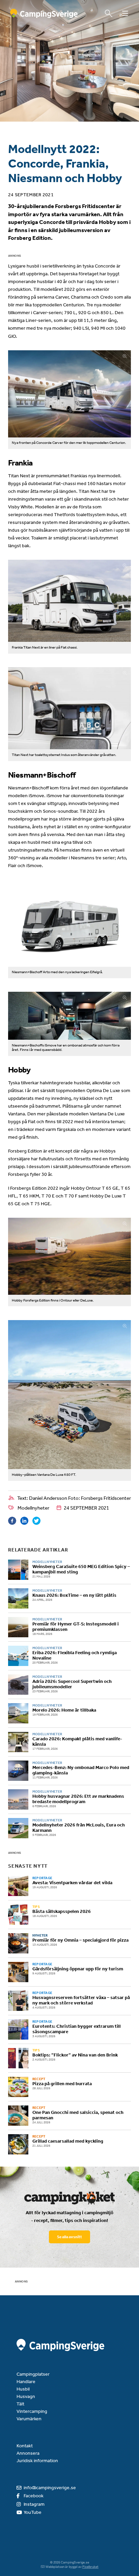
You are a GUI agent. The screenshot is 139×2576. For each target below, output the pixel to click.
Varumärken (29, 2419)
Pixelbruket (90, 2567)
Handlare (26, 2382)
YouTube (33, 2512)
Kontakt (25, 2446)
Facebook (34, 2496)
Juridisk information (37, 2461)
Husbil (23, 2389)
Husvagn (26, 2396)
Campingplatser (33, 2374)
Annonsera (28, 2453)
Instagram (34, 2504)
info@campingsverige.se (50, 2488)
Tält (20, 2404)
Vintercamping (32, 2411)
